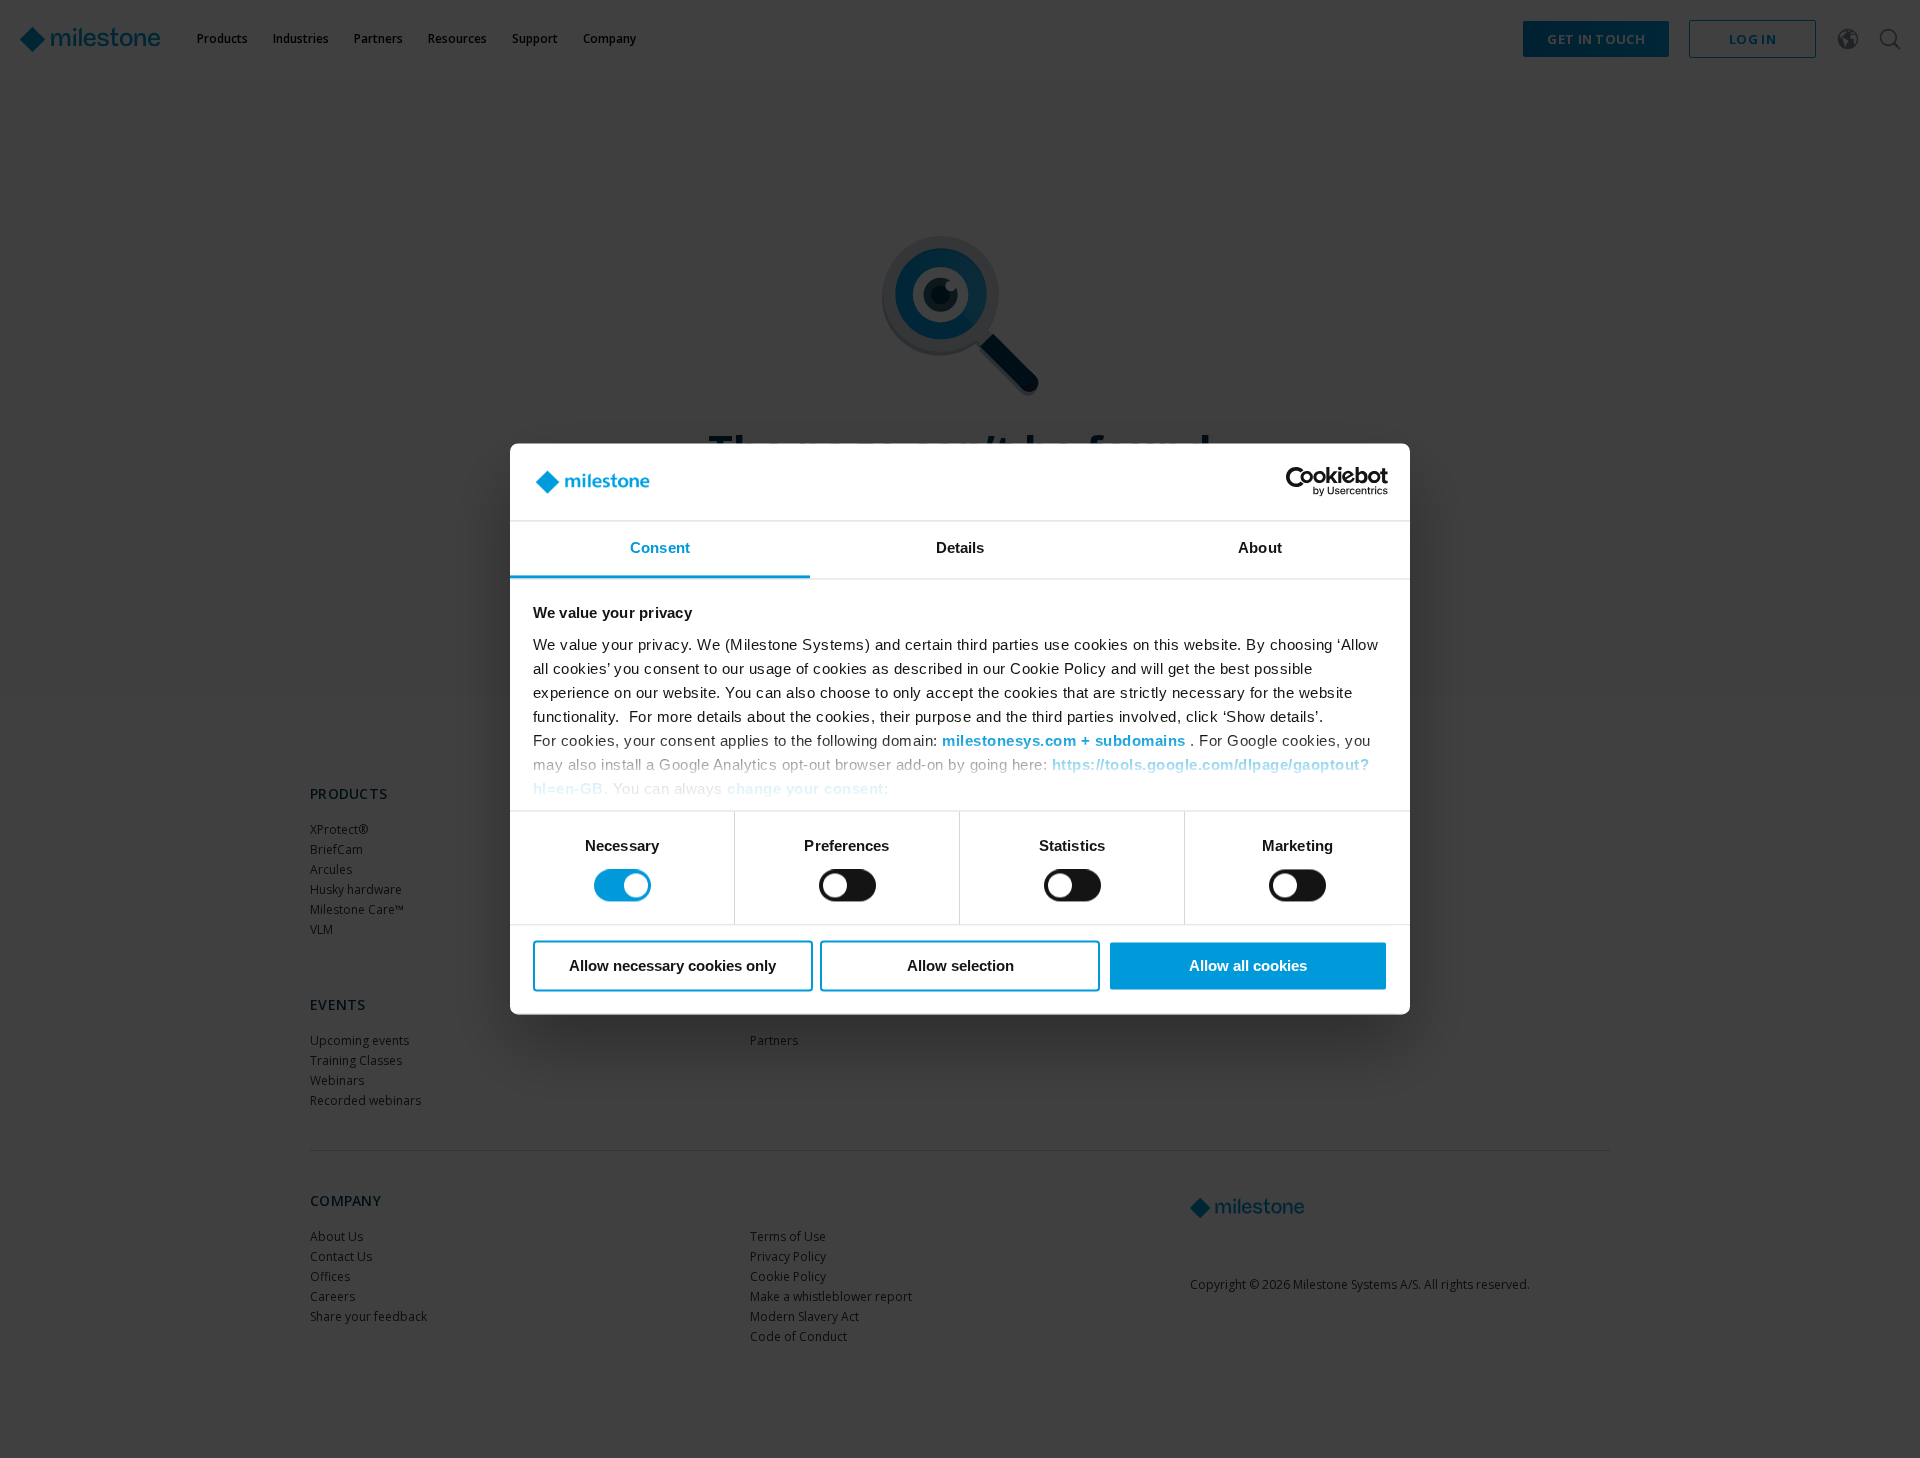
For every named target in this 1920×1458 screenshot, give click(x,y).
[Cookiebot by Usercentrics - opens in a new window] (1300, 482)
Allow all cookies (1248, 965)
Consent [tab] (660, 547)
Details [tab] (960, 547)
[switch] (847, 886)
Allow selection (960, 965)
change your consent (805, 788)
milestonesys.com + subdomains (1064, 740)
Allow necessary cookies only (672, 965)
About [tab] (1260, 547)
